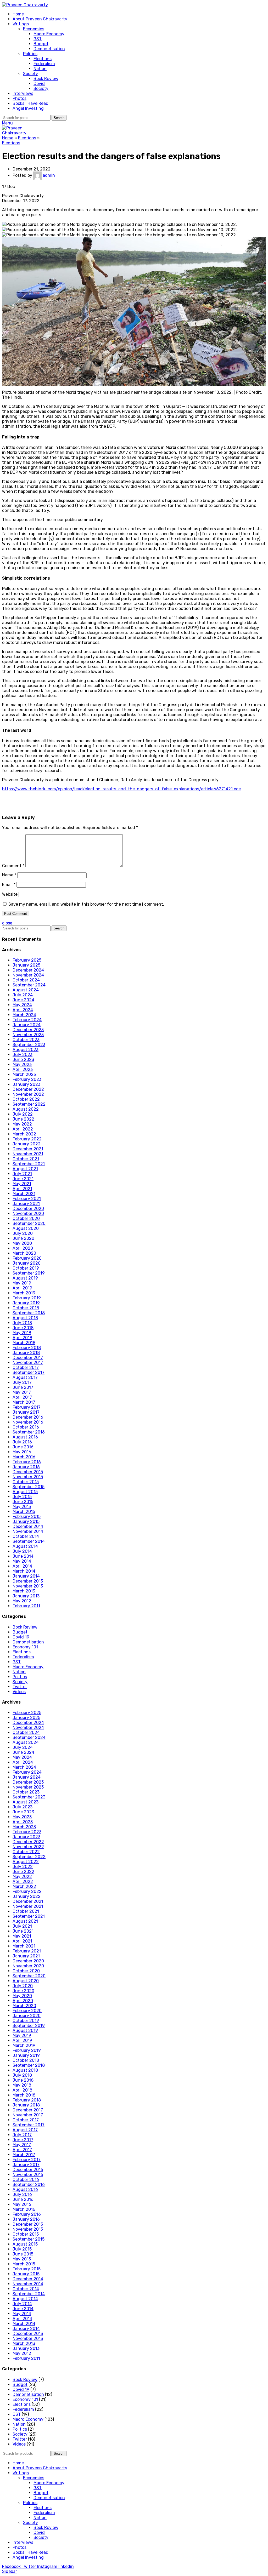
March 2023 (24, 1074)
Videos (19, 1692)
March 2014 (24, 1571)
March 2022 (24, 1134)
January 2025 (26, 965)
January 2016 (26, 1467)
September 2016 (29, 1432)
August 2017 (25, 1377)
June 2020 (23, 1238)
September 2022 (29, 1104)
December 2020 (28, 1209)
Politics (30, 54)
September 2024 (29, 985)
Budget (41, 44)
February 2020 (27, 1258)
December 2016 (28, 1417)
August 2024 (26, 990)
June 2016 (23, 1447)
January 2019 (26, 1303)
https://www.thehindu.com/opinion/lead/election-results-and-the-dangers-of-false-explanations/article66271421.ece (121, 789)
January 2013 (26, 1596)
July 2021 (22, 1174)
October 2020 (26, 1218)
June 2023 (23, 1059)
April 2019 (22, 1288)
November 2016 (28, 1422)
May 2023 (22, 1064)
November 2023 (28, 1035)
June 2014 (23, 1556)
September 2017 (29, 1372)
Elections (43, 59)
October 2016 (26, 1427)
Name (9, 875)
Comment (13, 866)
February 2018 (27, 1348)
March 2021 (24, 1194)
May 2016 (22, 1452)
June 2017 (23, 1387)
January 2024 (27, 1025)
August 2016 (25, 1437)
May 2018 (22, 1333)
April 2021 (22, 1189)
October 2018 (26, 1308)
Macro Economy (49, 34)
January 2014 (26, 1576)
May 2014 (22, 1561)
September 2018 (29, 1313)
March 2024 (24, 1015)
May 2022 (22, 1124)
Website (10, 894)
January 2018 (26, 1353)
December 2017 (28, 1358)
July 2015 (22, 1497)
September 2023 (29, 1045)
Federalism (44, 64)
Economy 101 (25, 1647)
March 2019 (24, 1293)
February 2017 (27, 1407)
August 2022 (26, 1109)
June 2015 (23, 1502)
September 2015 (29, 1487)
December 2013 (28, 1581)
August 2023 (26, 1050)
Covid (39, 84)
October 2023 (26, 1040)
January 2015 (26, 1521)
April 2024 (23, 1010)
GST (38, 39)
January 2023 (26, 1084)
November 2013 (28, 1586)
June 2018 (23, 1328)
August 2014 (25, 1546)
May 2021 (22, 1184)
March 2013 (24, 1591)
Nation (40, 69)
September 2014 (29, 1541)
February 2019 (27, 1298)
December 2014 (28, 1526)
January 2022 (27, 1144)
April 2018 (22, 1338)
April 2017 (22, 1397)
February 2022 (27, 1139)
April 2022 (23, 1129)
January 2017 (26, 1412)
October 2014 (26, 1536)
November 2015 (28, 1477)
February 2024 (27, 1020)
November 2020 (28, 1213)
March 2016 (24, 1457)
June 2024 (23, 1000)
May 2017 (22, 1392)
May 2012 (22, 1601)
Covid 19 (21, 1637)
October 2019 (26, 1268)
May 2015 (22, 1507)
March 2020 (24, 1253)
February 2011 (26, 1606)
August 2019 (25, 1278)
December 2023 (28, 1030)
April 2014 (22, 1566)
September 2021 (29, 1164)
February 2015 (27, 1517)
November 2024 (28, 975)
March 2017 (24, 1402)
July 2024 (23, 995)
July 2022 (23, 1114)
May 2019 (22, 1283)
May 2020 (22, 1243)
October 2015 (26, 1482)
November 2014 (28, 1531)
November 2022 (28, 1094)
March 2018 (24, 1343)
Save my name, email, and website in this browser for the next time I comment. (86, 904)
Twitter (20, 1687)
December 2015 (28, 1472)
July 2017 (22, 1382)
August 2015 (25, 1492)
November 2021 (28, 1154)
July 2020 (23, 1233)
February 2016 (27, 1462)
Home (8, 138)
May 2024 (22, 1005)
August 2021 (25, 1169)
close (7, 923)
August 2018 (25, 1318)
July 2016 (22, 1442)
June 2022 (23, 1119)
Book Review (46, 79)
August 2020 (26, 1228)
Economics (34, 29)
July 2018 (22, 1323)
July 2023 (23, 1055)
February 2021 (27, 1199)
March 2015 (24, 1512)
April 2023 (23, 1069)
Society (30, 74)
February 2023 (27, 1079)
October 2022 (26, 1099)
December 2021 (28, 1149)
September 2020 (29, 1223)
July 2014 (22, 1551)
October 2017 (26, 1367)
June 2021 (23, 1179)
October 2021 (26, 1159)
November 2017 (28, 1363)
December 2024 (28, 970)
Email (9, 885)
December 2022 (28, 1089)
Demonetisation (49, 49)
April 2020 (23, 1248)
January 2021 (26, 1204)
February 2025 (27, 960)
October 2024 (26, 980)
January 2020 (27, 1263)
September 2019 (29, 1273)
